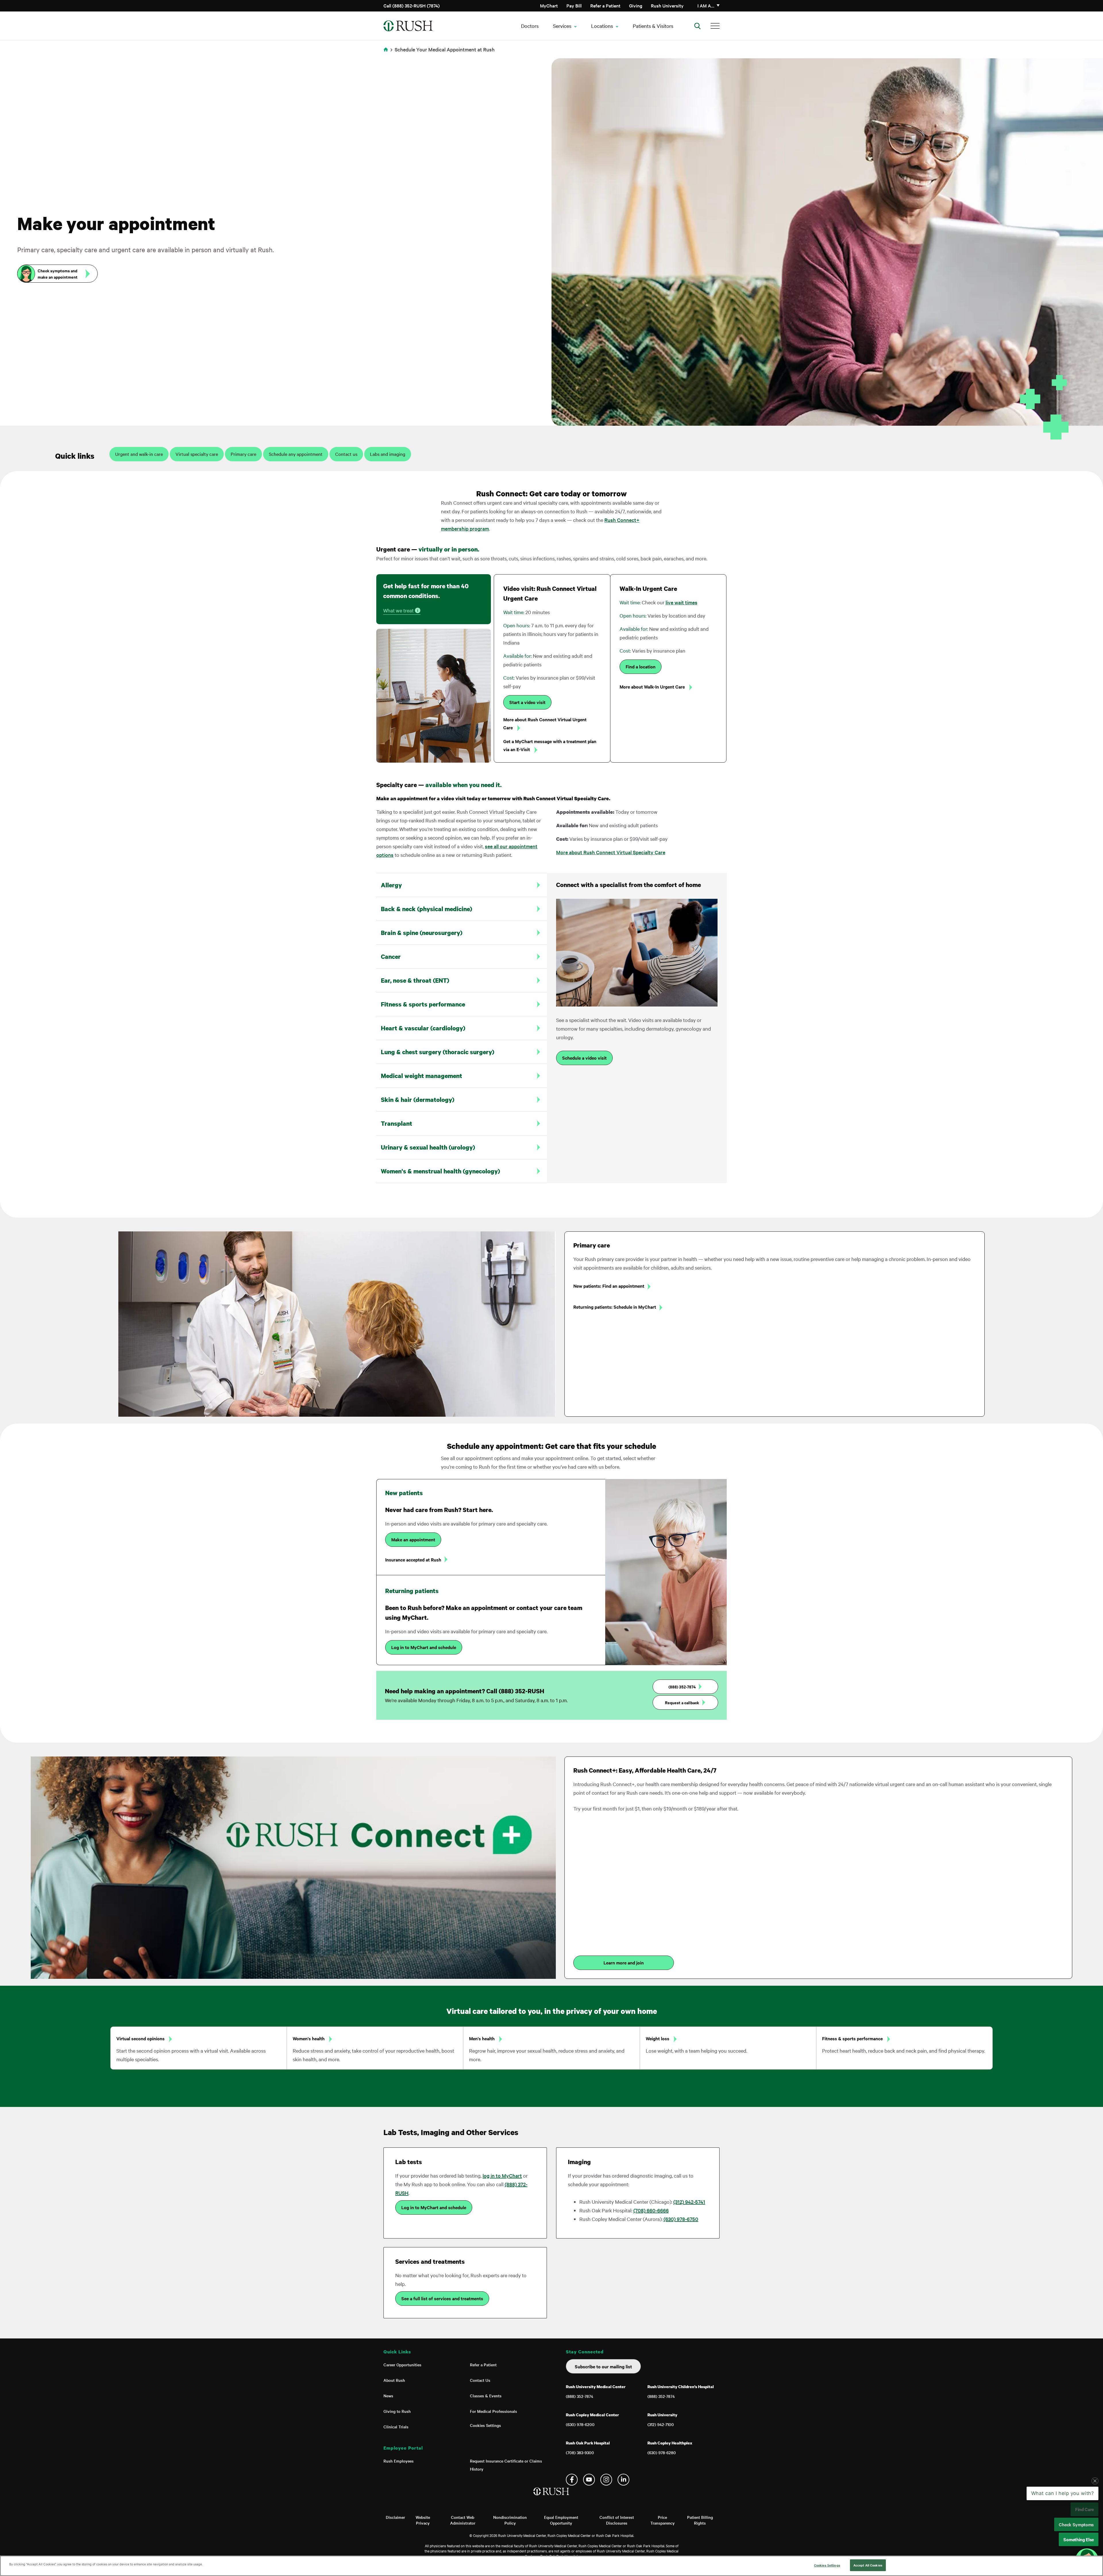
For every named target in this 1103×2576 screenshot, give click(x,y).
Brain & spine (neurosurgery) (422, 933)
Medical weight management (422, 1076)
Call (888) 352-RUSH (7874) (412, 5)
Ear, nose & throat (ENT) (415, 980)
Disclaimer (395, 2517)
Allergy (391, 885)
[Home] (552, 2497)
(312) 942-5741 (689, 2202)
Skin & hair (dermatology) (418, 1100)
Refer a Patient (605, 5)
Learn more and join (624, 1962)
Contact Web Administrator (463, 2520)
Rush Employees (399, 2461)
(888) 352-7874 (682, 1687)
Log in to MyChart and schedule (424, 1647)
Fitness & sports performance (423, 1004)
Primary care (243, 454)
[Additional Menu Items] (715, 26)
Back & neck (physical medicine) (427, 909)
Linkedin (623, 2480)
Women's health (309, 2038)
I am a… (706, 5)
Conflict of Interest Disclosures (617, 2520)
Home (387, 53)
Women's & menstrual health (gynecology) (440, 1171)
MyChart (549, 5)
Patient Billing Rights (700, 2520)
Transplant (397, 1123)
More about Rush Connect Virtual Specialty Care (611, 852)
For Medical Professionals (493, 2411)
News (388, 2396)
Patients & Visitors (653, 26)
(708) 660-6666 (651, 2210)
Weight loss (658, 2038)
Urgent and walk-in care (139, 454)
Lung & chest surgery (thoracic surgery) (438, 1052)
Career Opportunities (402, 2365)
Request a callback (682, 1702)
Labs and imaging (388, 454)
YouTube (589, 2480)
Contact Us (480, 2380)
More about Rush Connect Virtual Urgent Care (545, 723)
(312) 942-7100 (661, 2424)
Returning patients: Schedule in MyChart (615, 1307)
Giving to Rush (397, 2411)
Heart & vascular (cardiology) (423, 1028)
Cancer (391, 957)
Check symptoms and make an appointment (58, 274)
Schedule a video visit (584, 1058)
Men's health (482, 2038)
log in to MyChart (502, 2175)
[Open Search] (697, 26)
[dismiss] (1095, 2527)
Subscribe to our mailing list (603, 2366)
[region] (551, 2566)
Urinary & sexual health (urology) (428, 1147)
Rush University (667, 5)
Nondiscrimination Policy (510, 2520)
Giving (636, 5)
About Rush (394, 2380)
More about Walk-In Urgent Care (653, 687)
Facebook (572, 2480)
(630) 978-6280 (662, 2452)
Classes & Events (486, 2396)
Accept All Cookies (868, 2565)
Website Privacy (423, 2520)
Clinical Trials (396, 2427)
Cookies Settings (485, 2425)
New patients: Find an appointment (609, 1286)
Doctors (530, 26)
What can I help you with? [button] (1063, 2539)
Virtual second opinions (141, 2038)
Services (562, 26)
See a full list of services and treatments (442, 2298)
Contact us (346, 454)
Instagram (606, 2480)
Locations (602, 26)
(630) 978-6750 (681, 2219)
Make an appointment (413, 1539)
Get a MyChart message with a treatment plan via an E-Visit (550, 745)
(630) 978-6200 (580, 2424)
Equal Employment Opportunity (561, 2520)
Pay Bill (574, 5)
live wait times (681, 602)
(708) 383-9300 (580, 2452)
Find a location (641, 666)
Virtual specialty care (197, 454)
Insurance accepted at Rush (413, 1559)
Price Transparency (663, 2520)
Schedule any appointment (296, 454)
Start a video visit (527, 702)
